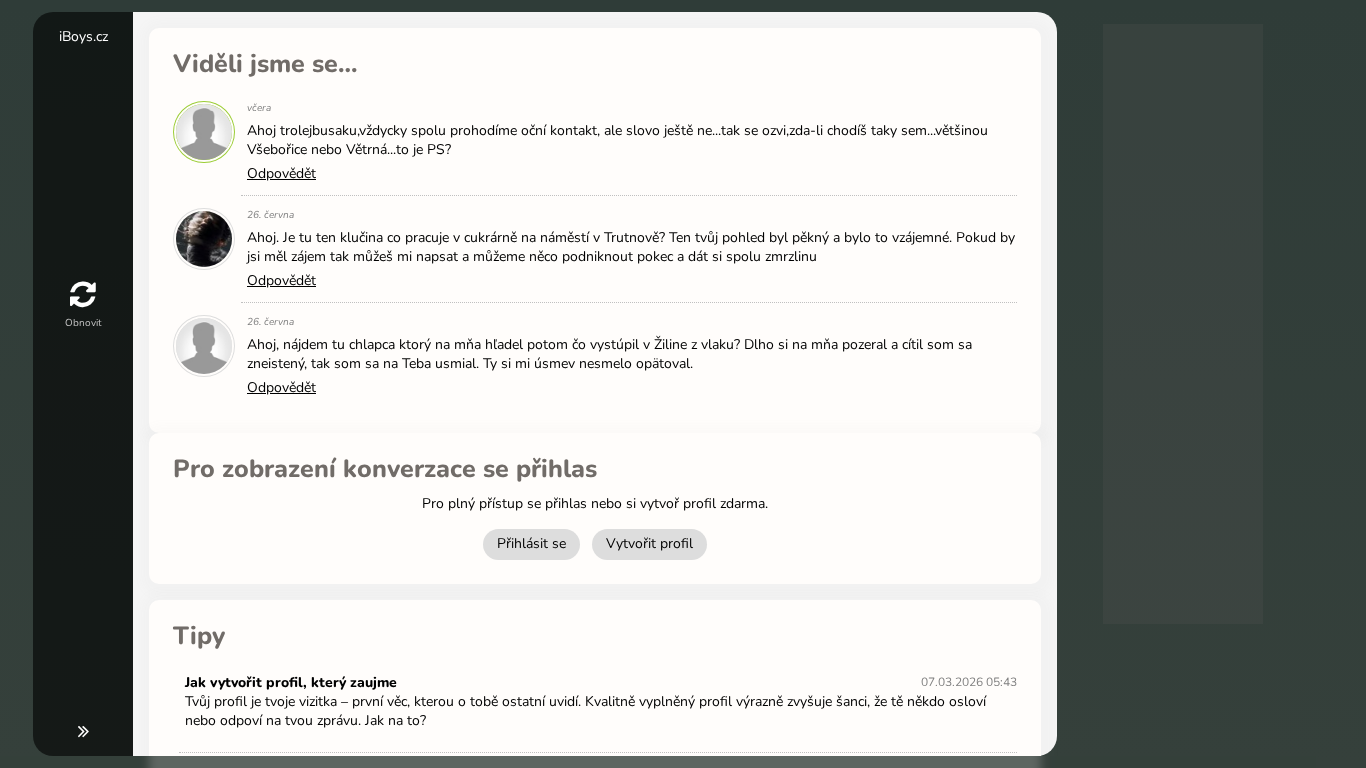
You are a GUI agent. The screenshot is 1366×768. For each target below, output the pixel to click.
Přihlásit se (531, 543)
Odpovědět (281, 173)
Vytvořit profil (649, 543)
